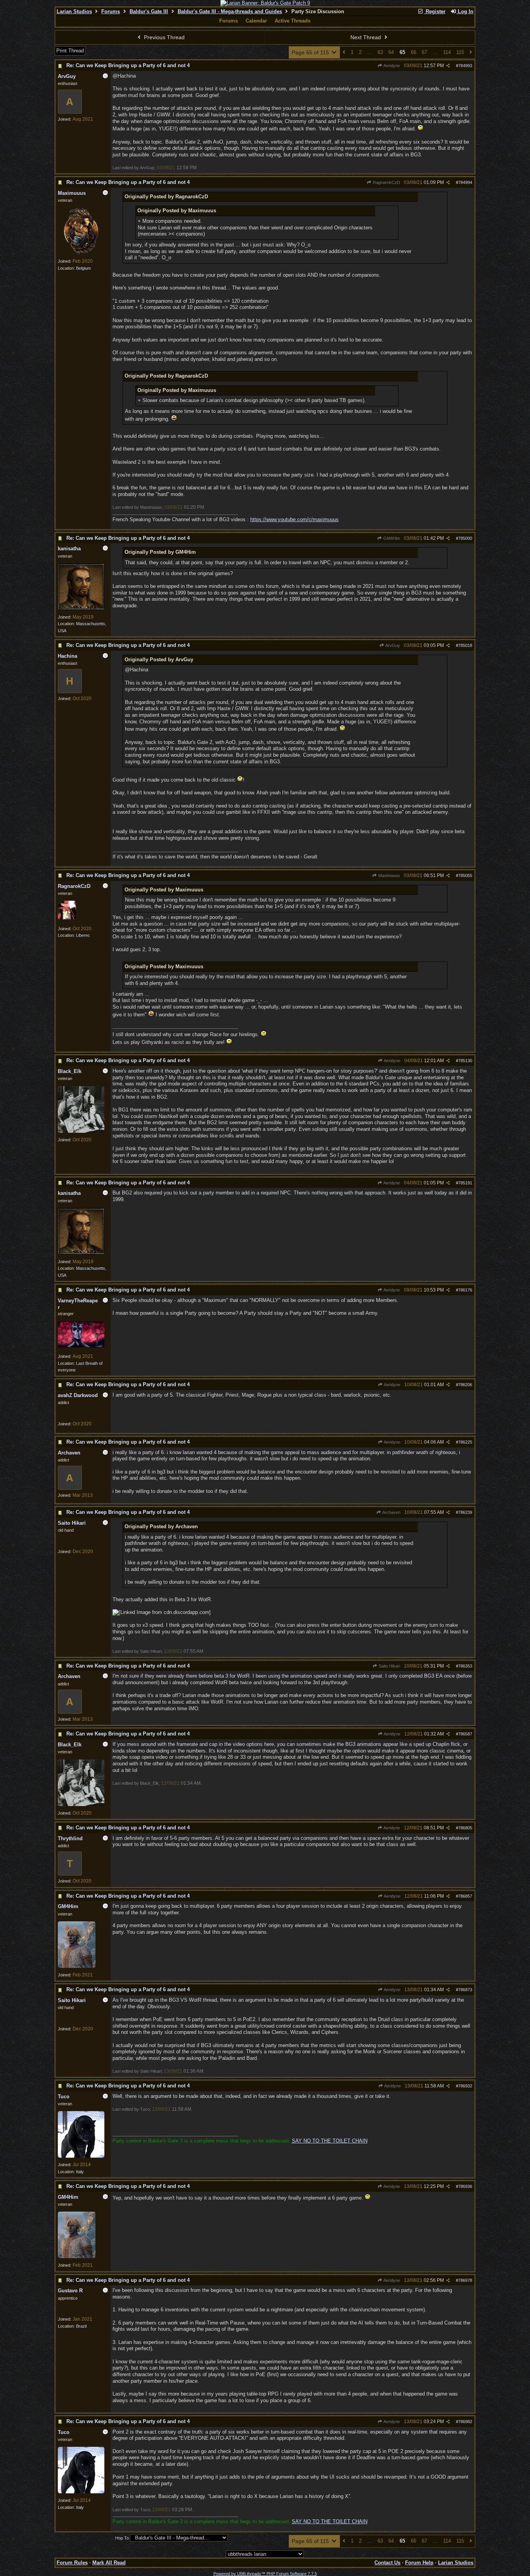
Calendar (256, 21)
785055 (465, 875)
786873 (465, 1990)
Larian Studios (74, 11)
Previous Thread (164, 37)
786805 (465, 1828)
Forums (111, 11)
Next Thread (366, 37)
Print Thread (70, 51)
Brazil (81, 2326)
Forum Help (419, 2563)
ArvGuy (392, 645)
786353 (465, 1666)
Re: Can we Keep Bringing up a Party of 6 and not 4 (128, 65)
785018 (465, 645)
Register (435, 11)
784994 (465, 182)
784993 (465, 66)
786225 (465, 1442)
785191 (465, 1183)
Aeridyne (391, 66)
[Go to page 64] (344, 53)
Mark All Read (109, 2563)
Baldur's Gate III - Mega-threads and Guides (230, 11)
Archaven (391, 1512)
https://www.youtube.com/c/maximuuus (294, 519)
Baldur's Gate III (149, 11)
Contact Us (387, 2563)
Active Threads (293, 21)
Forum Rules (72, 2563)
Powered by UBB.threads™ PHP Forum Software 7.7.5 (265, 2574)
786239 (465, 1512)
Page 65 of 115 (311, 52)
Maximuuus (389, 875)
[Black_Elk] (81, 1131)
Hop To (122, 2538)
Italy (80, 2172)
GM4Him (391, 538)
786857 (465, 1896)
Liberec (83, 935)
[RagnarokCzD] (67, 918)
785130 (465, 1061)
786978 (465, 2280)
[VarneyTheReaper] (81, 1346)
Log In (465, 11)
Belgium (83, 268)
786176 (465, 1290)
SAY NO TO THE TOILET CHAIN (330, 2141)
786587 (465, 1734)
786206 (465, 1385)
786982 (465, 2422)
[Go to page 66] (471, 53)
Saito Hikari (389, 1666)
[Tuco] (81, 2156)
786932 (465, 2086)
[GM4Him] (77, 1966)
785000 (465, 538)
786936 (465, 2186)
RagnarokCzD (386, 182)
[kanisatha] (81, 608)
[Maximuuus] (81, 253)
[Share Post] (448, 66)
